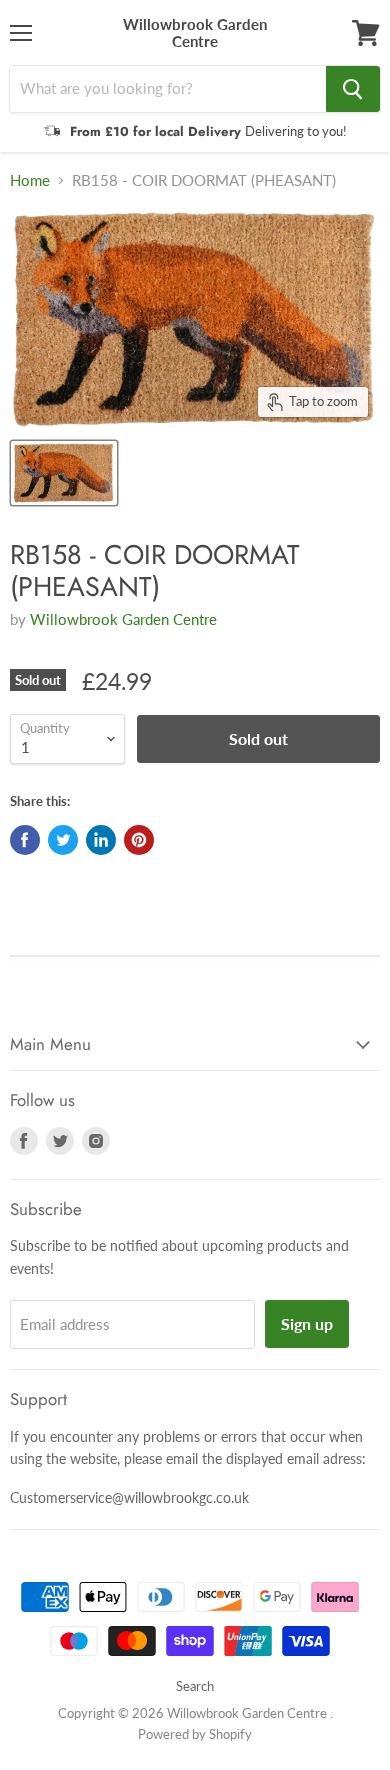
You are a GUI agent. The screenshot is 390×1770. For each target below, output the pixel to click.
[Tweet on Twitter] (63, 840)
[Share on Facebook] (25, 840)
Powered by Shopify (195, 1734)
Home (30, 180)
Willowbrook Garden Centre (123, 619)
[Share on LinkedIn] (101, 840)
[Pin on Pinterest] (139, 840)
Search (195, 1686)
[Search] (353, 89)
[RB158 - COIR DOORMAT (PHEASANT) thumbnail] (64, 473)
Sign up (307, 1323)
